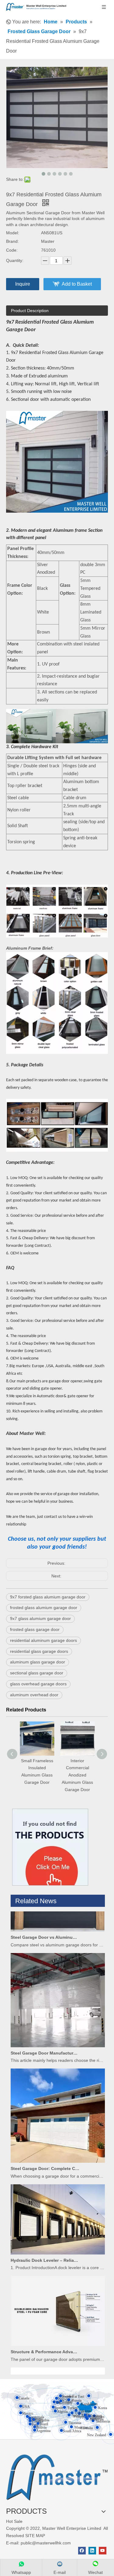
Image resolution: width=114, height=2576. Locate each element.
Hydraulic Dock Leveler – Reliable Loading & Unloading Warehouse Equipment (45, 2248)
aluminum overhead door (34, 1695)
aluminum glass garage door (38, 1662)
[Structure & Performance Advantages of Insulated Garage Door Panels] (58, 2332)
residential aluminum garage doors (43, 1640)
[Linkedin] (92, 2551)
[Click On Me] (50, 1847)
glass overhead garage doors (38, 1684)
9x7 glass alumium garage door (40, 1618)
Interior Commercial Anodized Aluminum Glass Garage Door (37, 1775)
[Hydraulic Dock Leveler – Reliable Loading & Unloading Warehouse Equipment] (58, 2241)
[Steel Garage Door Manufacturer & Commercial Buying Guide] (58, 2033)
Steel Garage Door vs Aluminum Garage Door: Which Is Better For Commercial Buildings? (45, 1925)
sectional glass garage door (37, 1673)
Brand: (12, 241)
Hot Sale (14, 2521)
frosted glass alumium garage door (44, 1608)
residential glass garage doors (39, 1651)
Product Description (30, 311)
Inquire (23, 284)
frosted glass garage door (35, 1629)
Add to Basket (77, 284)
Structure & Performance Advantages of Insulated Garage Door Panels (45, 2339)
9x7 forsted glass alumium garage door (48, 1597)
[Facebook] (82, 2551)
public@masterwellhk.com (46, 2543)
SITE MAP (35, 2536)
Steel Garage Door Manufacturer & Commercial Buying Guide (45, 2041)
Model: (13, 233)
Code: (12, 250)
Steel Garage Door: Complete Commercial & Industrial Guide (45, 2156)
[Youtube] (103, 2551)
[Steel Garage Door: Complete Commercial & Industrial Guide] (58, 2149)
